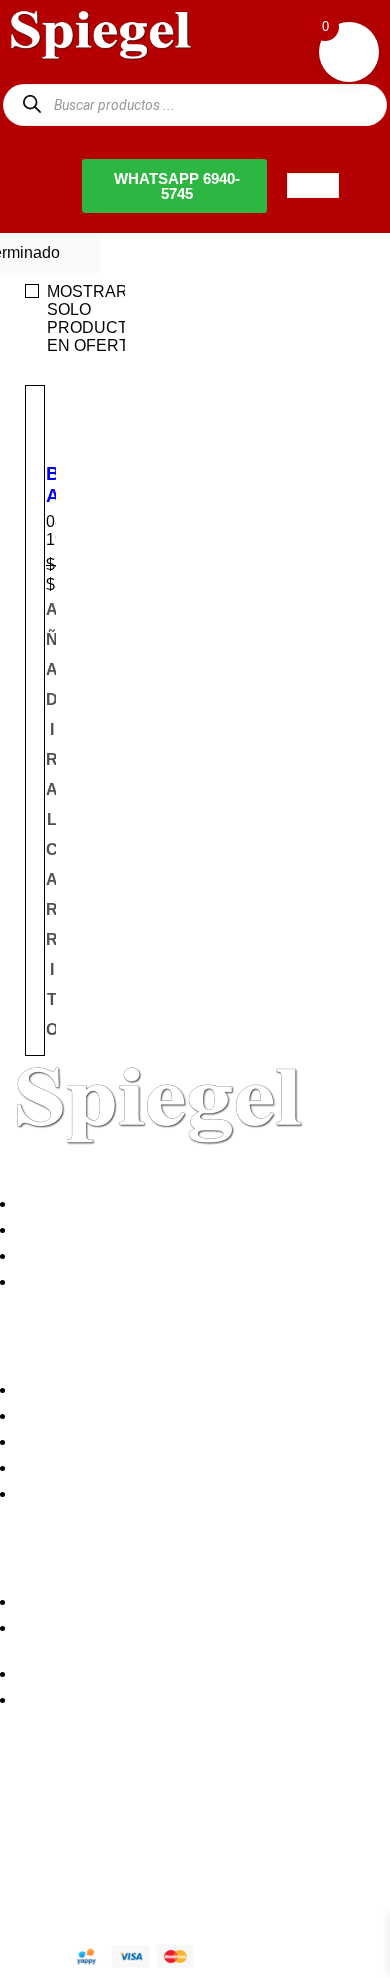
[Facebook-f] (25, 1806)
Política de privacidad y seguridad (142, 1389)
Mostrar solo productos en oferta (99, 318)
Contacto (54, 1281)
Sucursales (62, 1229)
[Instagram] (133, 1806)
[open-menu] (313, 185)
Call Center (62, 1493)
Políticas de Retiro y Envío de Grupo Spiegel (180, 1441)
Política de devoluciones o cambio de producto (187, 1415)
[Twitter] (79, 1806)
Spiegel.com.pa (164, 1873)
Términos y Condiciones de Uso (136, 1467)
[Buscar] (31, 104)
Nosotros (54, 1203)
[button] (52, 820)
